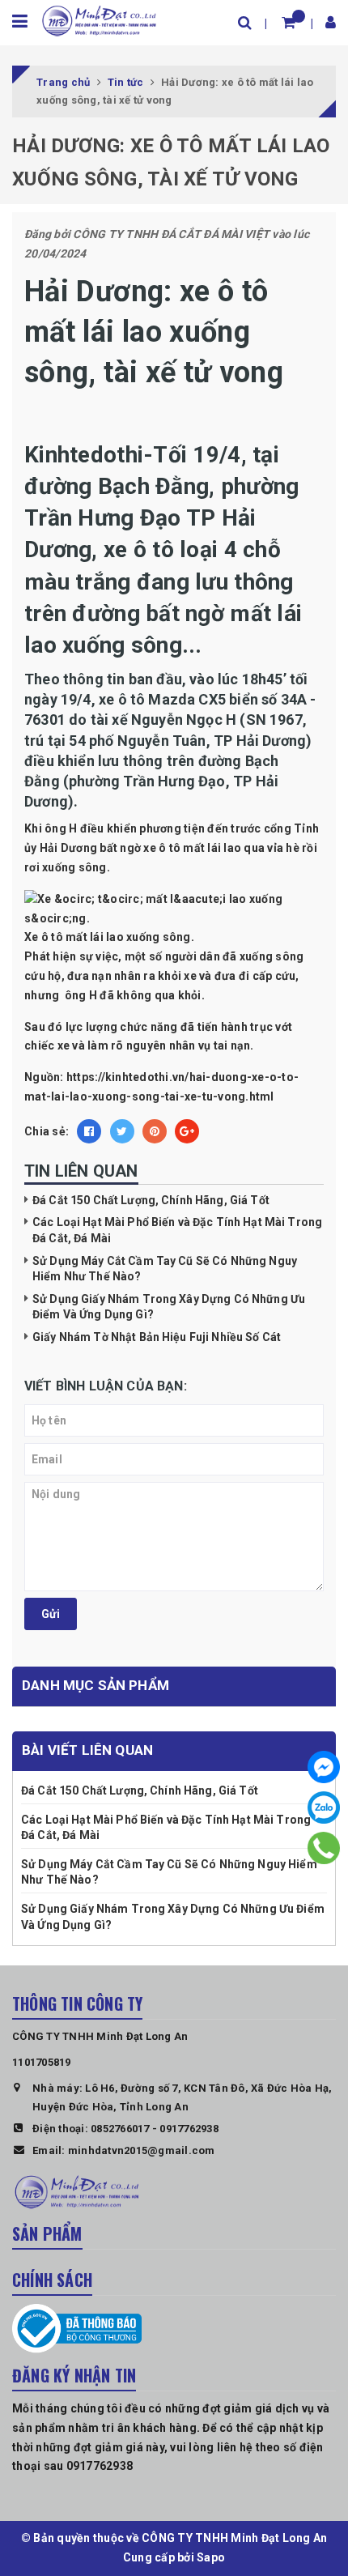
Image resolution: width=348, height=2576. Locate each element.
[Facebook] (324, 1767)
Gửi (51, 1614)
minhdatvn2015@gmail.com (142, 2150)
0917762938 (189, 2129)
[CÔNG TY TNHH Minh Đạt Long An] (99, 19)
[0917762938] (324, 1848)
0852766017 (120, 2129)
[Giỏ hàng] (289, 22)
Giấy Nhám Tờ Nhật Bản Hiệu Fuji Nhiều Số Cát (157, 1337)
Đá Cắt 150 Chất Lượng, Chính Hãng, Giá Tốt (151, 1200)
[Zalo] (324, 1807)
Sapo (211, 2557)
